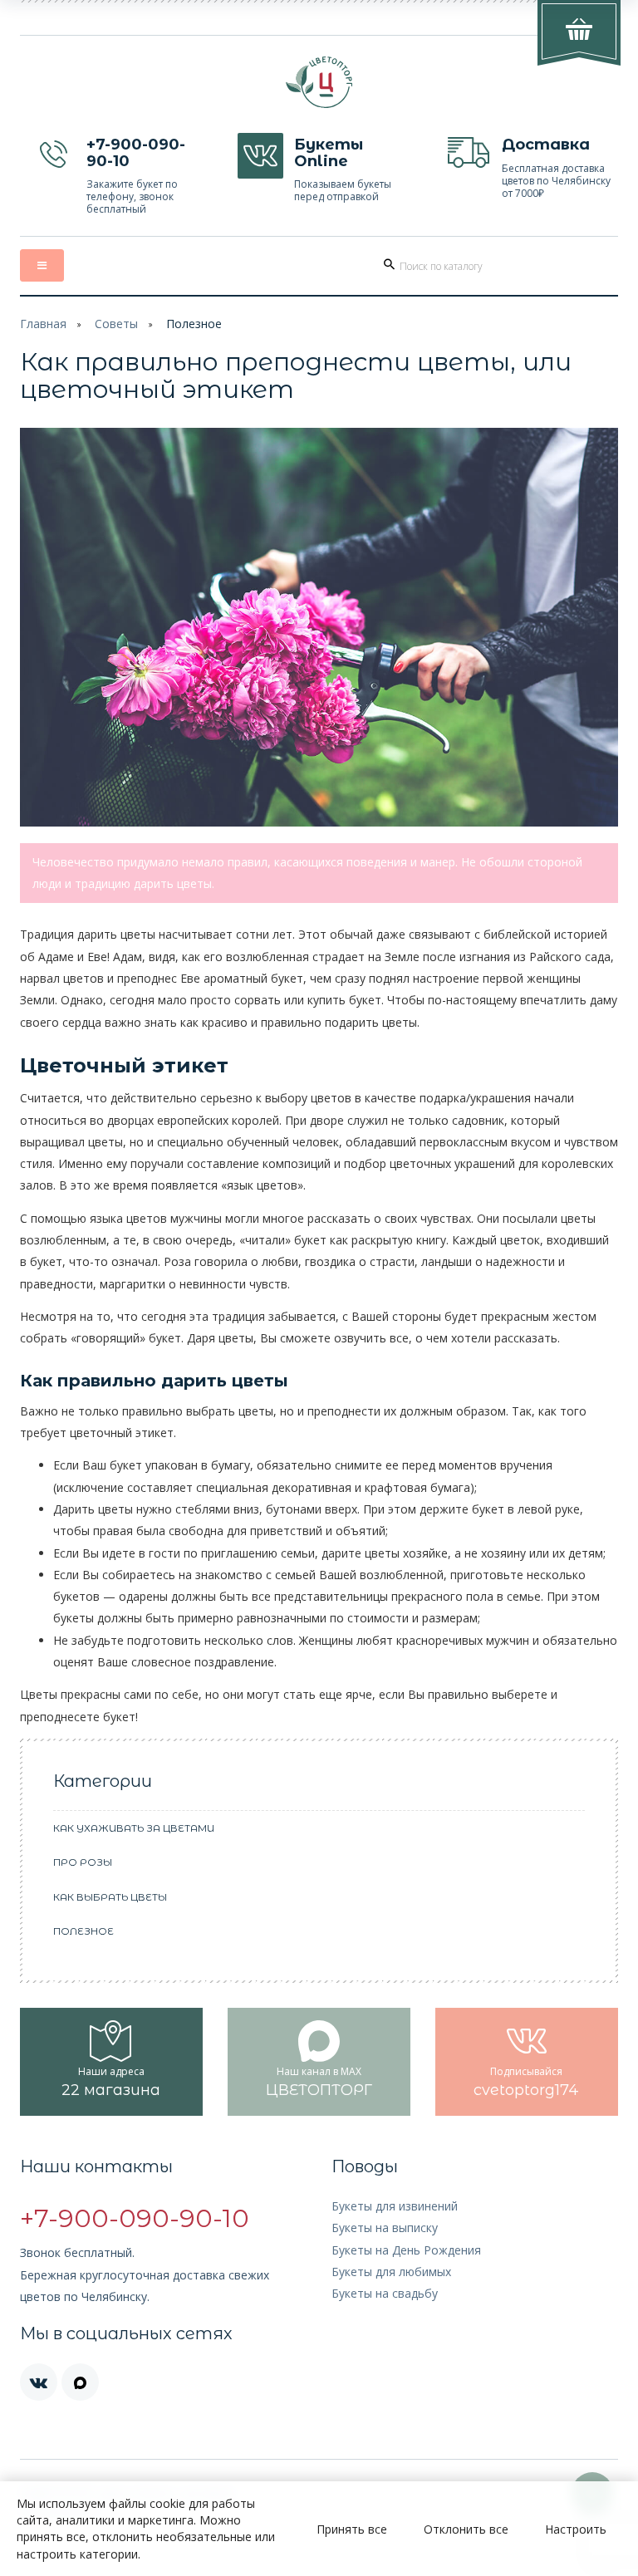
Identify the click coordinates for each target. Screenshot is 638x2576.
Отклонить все (466, 2529)
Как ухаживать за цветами (134, 1828)
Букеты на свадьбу (385, 2293)
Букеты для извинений (395, 2206)
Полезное (194, 324)
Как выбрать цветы (110, 1897)
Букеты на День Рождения (406, 2250)
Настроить (576, 2529)
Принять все (352, 2529)
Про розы (83, 1862)
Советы (116, 324)
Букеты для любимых (391, 2272)
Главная (43, 324)
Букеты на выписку (385, 2228)
